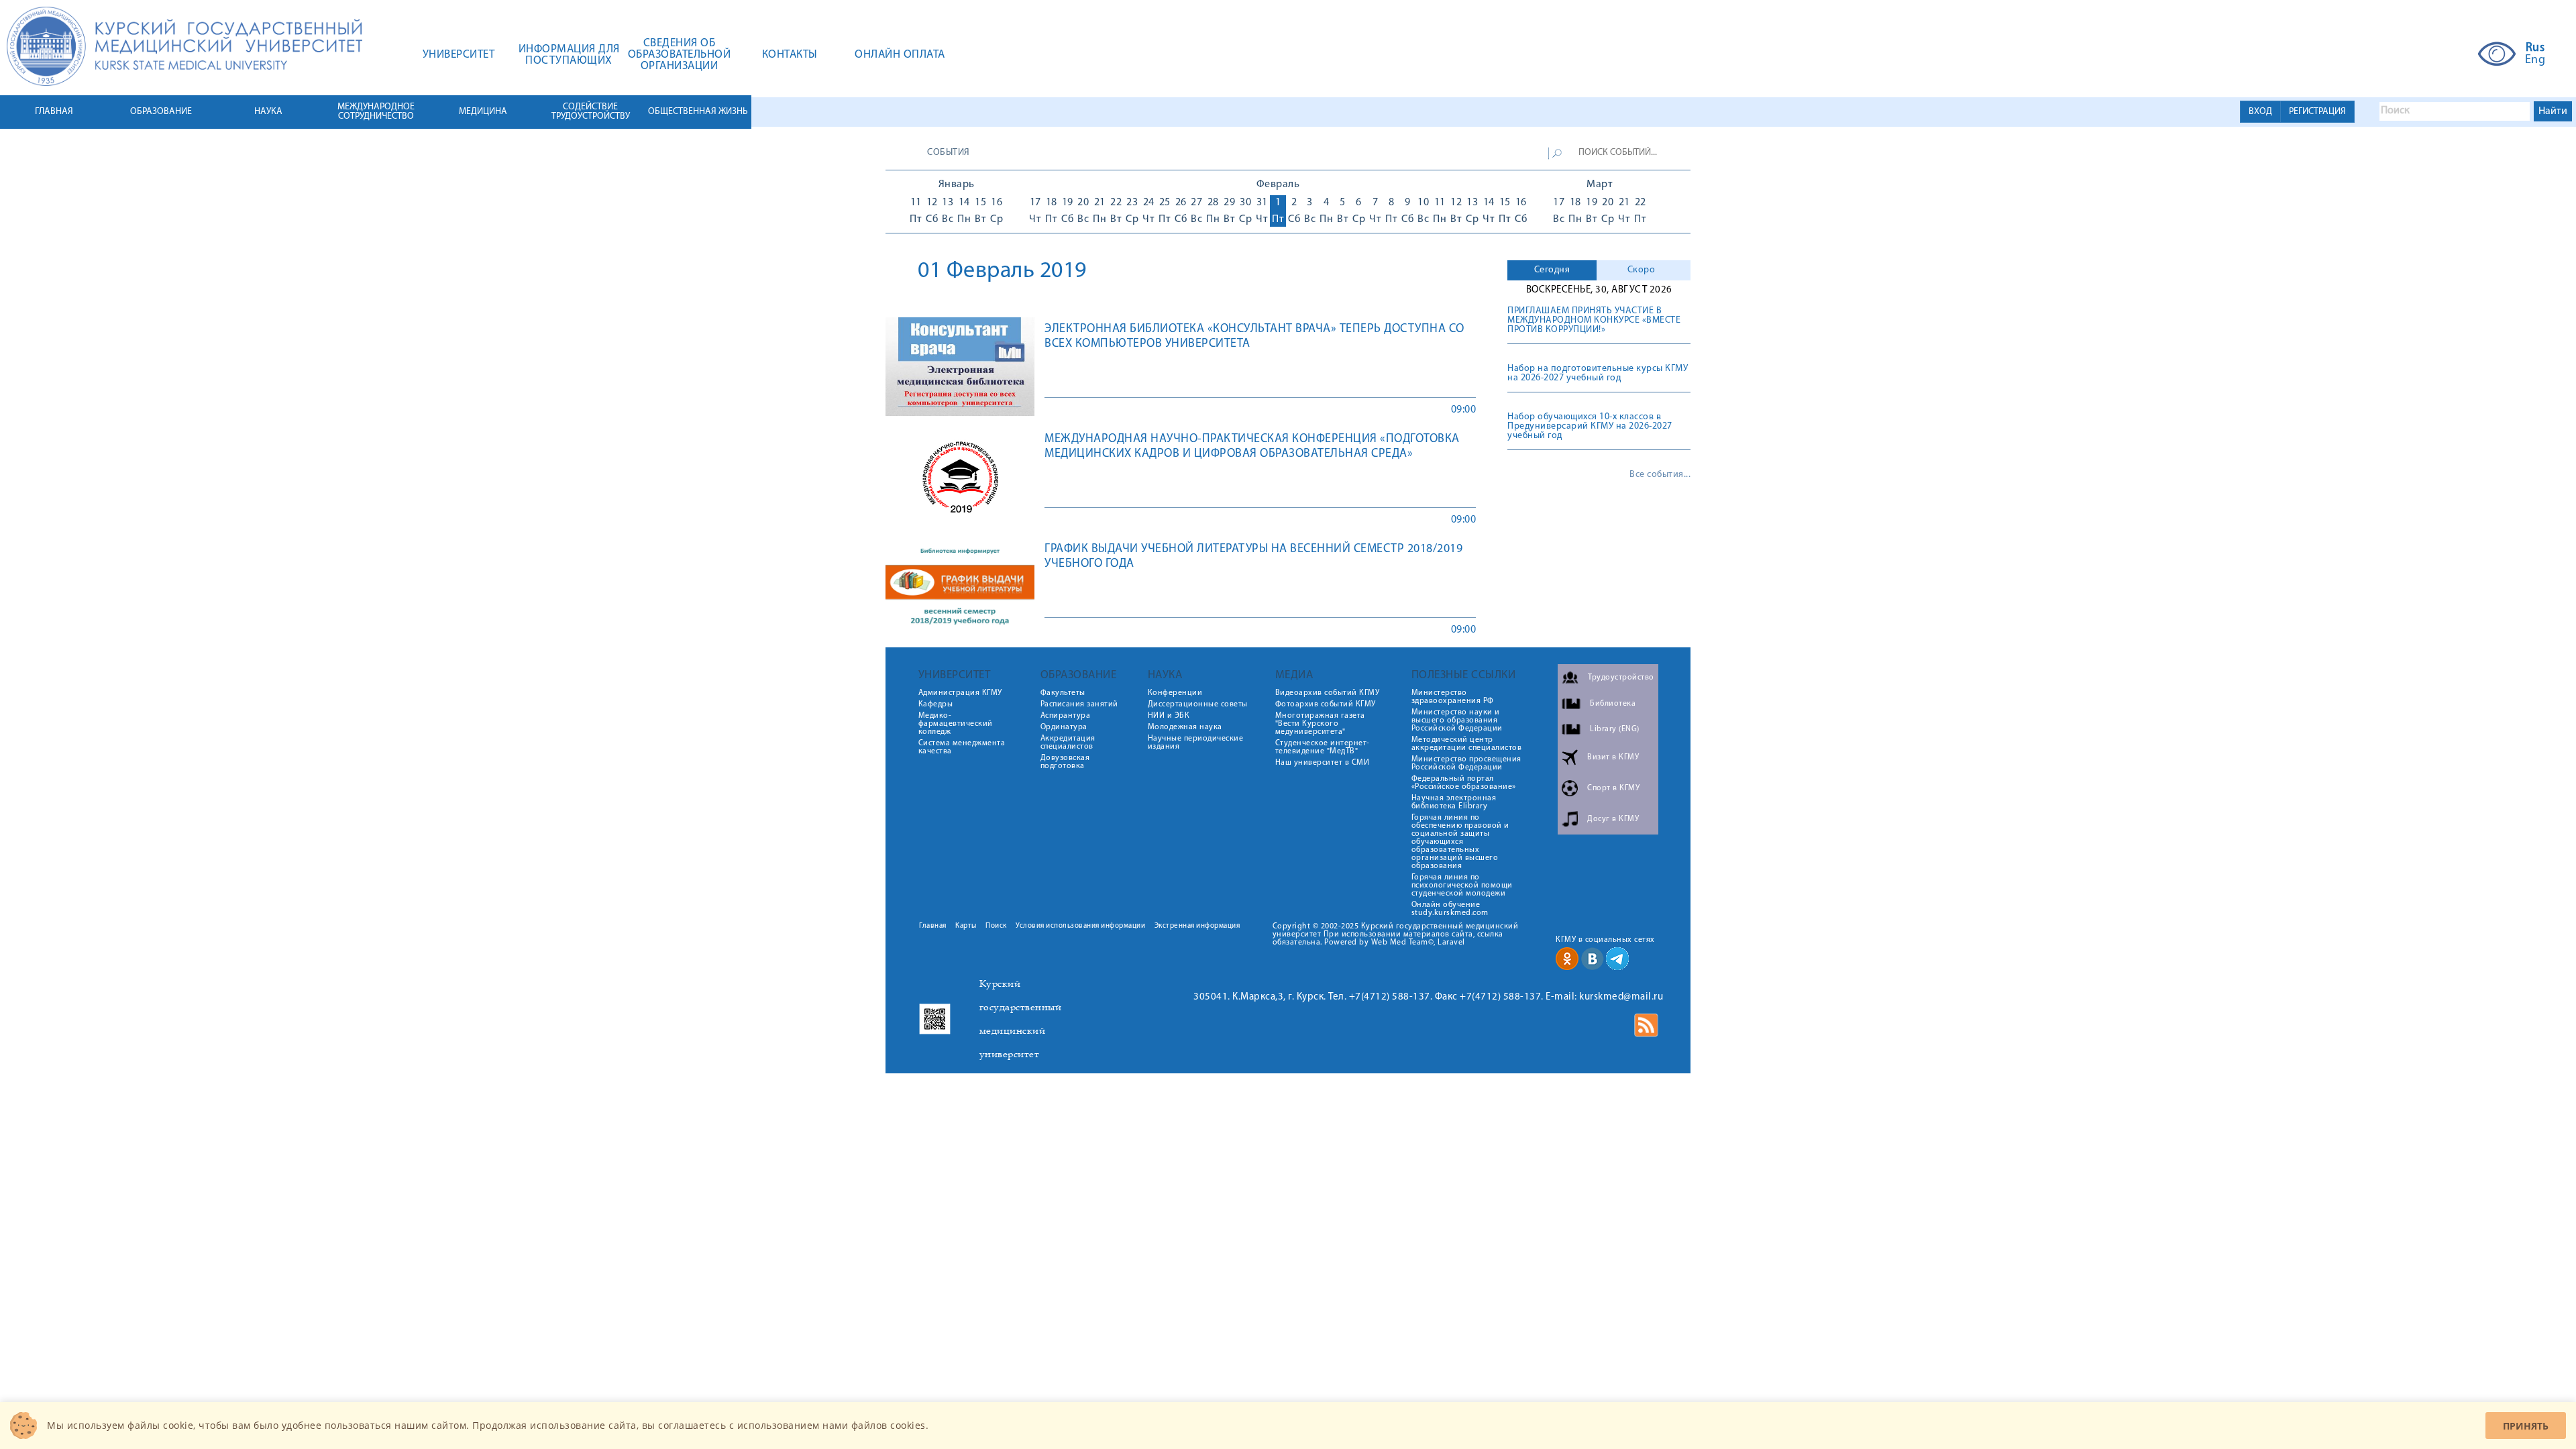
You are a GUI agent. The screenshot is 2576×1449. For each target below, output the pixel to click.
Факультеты (1063, 693)
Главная (933, 926)
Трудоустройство (1621, 678)
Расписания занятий (1079, 704)
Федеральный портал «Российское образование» (1464, 783)
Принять (2526, 1426)
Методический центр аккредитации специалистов (1467, 744)
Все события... (1660, 475)
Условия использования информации (1080, 926)
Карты (966, 926)
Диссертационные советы (1198, 704)
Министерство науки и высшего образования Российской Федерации (1457, 720)
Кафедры (936, 704)
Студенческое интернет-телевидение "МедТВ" (1323, 747)
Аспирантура (1066, 716)
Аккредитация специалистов (1068, 743)
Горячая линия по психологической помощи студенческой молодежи (1462, 885)
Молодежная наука (1185, 727)
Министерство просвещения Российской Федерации (1466, 763)
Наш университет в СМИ (1323, 763)
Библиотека (1613, 704)
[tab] (1552, 270)
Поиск (996, 926)
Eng (2535, 60)
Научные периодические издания (1196, 743)
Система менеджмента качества (962, 747)
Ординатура (1064, 727)
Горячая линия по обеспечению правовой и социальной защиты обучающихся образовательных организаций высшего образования (1460, 842)
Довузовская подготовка (1065, 762)
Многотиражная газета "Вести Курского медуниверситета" (1320, 724)
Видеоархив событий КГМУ (1328, 693)
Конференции (1175, 693)
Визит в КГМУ (1613, 757)
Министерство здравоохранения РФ (1453, 697)
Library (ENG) (1615, 729)
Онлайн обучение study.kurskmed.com (1450, 909)
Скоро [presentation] (1642, 270)
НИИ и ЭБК (1169, 716)
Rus (2535, 48)
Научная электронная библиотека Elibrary (1454, 802)
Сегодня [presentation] (1552, 270)
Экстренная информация (1197, 926)
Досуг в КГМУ (1613, 819)
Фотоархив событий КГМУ (1326, 704)
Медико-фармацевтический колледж (956, 724)
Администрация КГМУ (960, 693)
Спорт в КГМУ (1613, 788)
